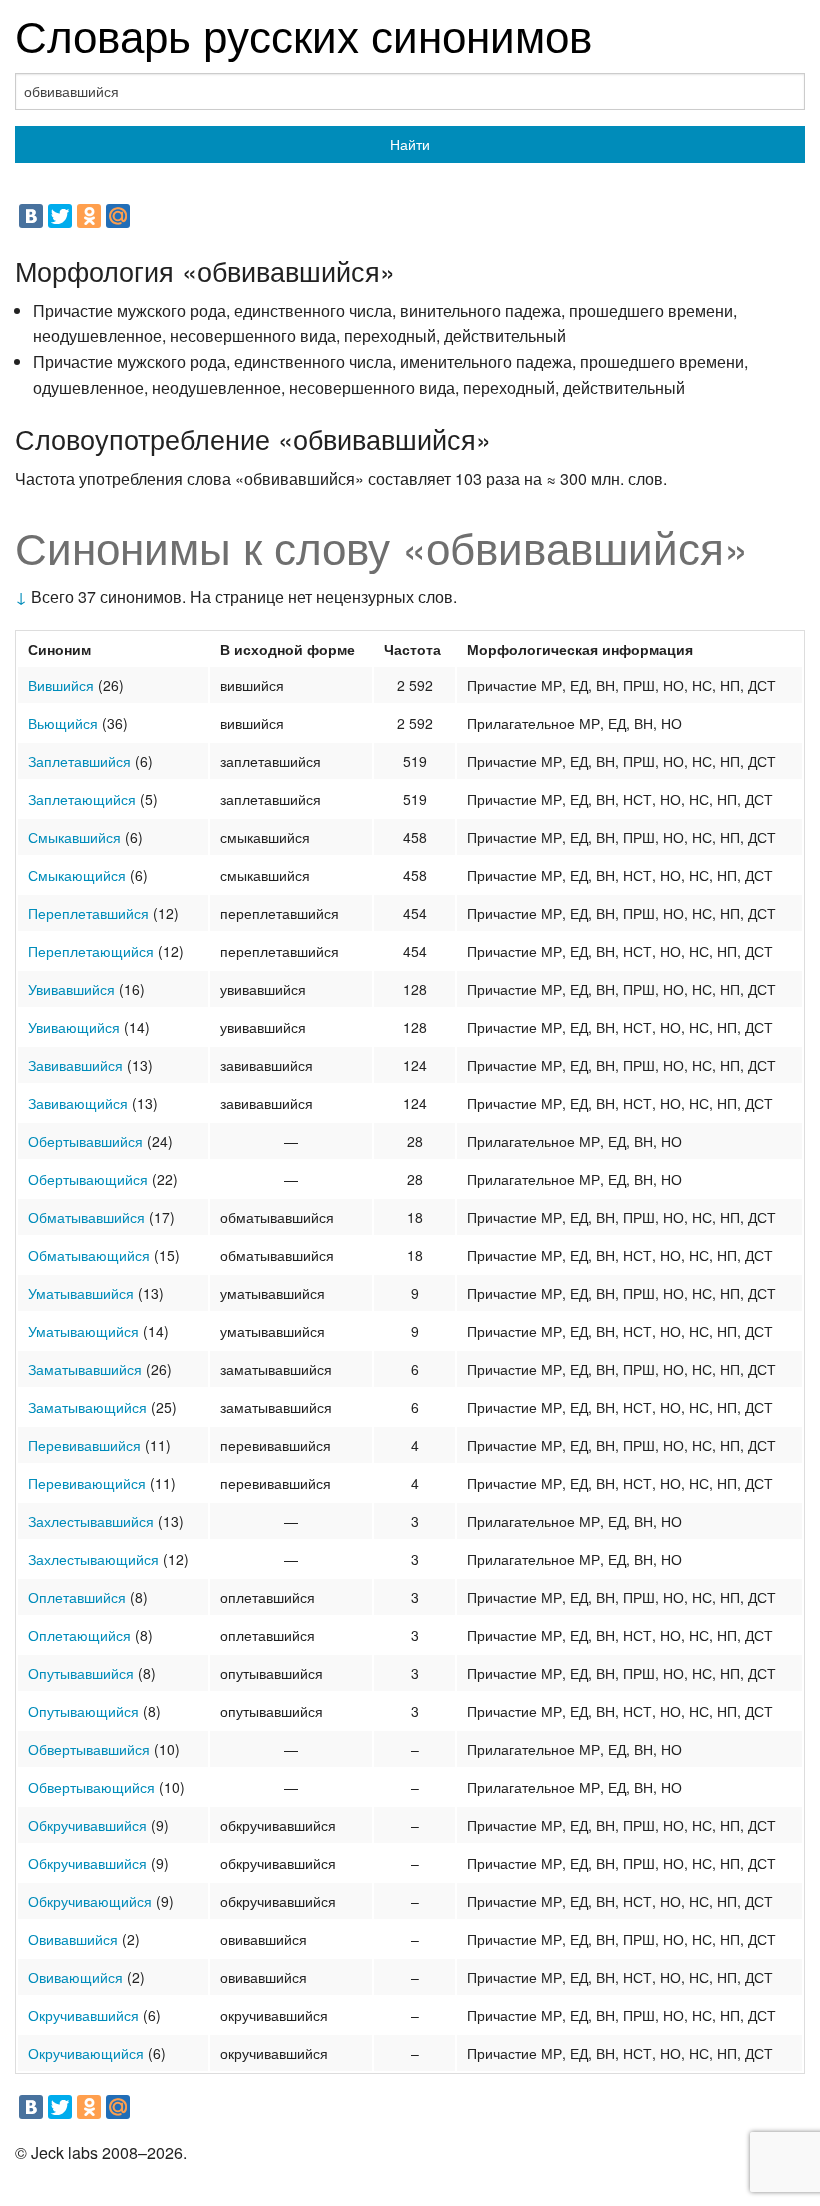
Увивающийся (74, 1027)
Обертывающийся (88, 1179)
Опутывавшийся (81, 1673)
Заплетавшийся (79, 761)
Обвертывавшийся (89, 1749)
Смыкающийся (77, 875)
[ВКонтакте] (31, 216)
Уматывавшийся (81, 1293)
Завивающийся (78, 1103)
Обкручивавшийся (87, 1825)
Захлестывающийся (93, 1559)
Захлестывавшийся (91, 1521)
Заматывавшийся (85, 1369)
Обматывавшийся (86, 1217)
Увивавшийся (71, 989)
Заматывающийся (87, 1407)
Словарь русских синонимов (303, 33)
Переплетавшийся (88, 913)
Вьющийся (63, 723)
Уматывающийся (83, 1331)
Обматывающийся (89, 1255)
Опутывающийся (83, 1711)
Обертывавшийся (85, 1141)
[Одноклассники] (89, 216)
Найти (410, 144)
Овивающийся (75, 1977)
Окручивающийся (86, 2053)
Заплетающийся (82, 799)
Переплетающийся (91, 951)
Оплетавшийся (77, 1597)
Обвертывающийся (91, 1787)
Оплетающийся (79, 1635)
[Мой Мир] (118, 216)
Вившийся (61, 685)
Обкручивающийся (90, 1901)
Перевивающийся (87, 1483)
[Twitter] (60, 216)
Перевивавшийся (84, 1445)
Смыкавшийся (74, 837)
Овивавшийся (73, 1939)
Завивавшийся (75, 1065)
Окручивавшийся (83, 2015)
